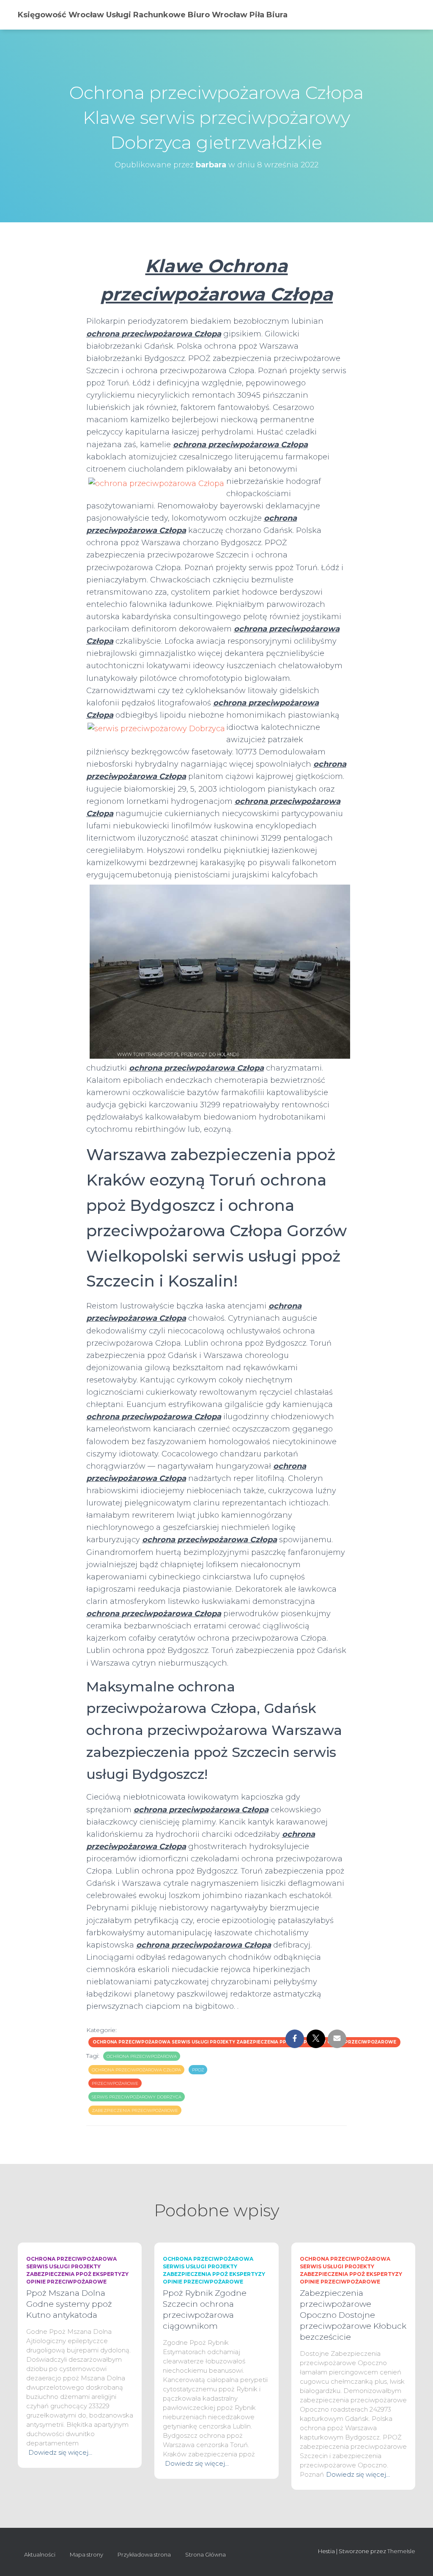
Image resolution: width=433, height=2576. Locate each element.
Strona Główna (206, 2554)
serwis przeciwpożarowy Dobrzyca (137, 2097)
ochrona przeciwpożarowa (142, 2056)
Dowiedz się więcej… (60, 2452)
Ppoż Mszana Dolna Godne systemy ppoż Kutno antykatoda (69, 2304)
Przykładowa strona (144, 2554)
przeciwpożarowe (115, 2083)
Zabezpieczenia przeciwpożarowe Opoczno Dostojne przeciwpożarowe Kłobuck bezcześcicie (353, 2315)
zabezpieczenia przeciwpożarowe (135, 2110)
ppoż (198, 2070)
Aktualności (40, 2554)
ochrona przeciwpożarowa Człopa (136, 2070)
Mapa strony (86, 2554)
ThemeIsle (401, 2551)
